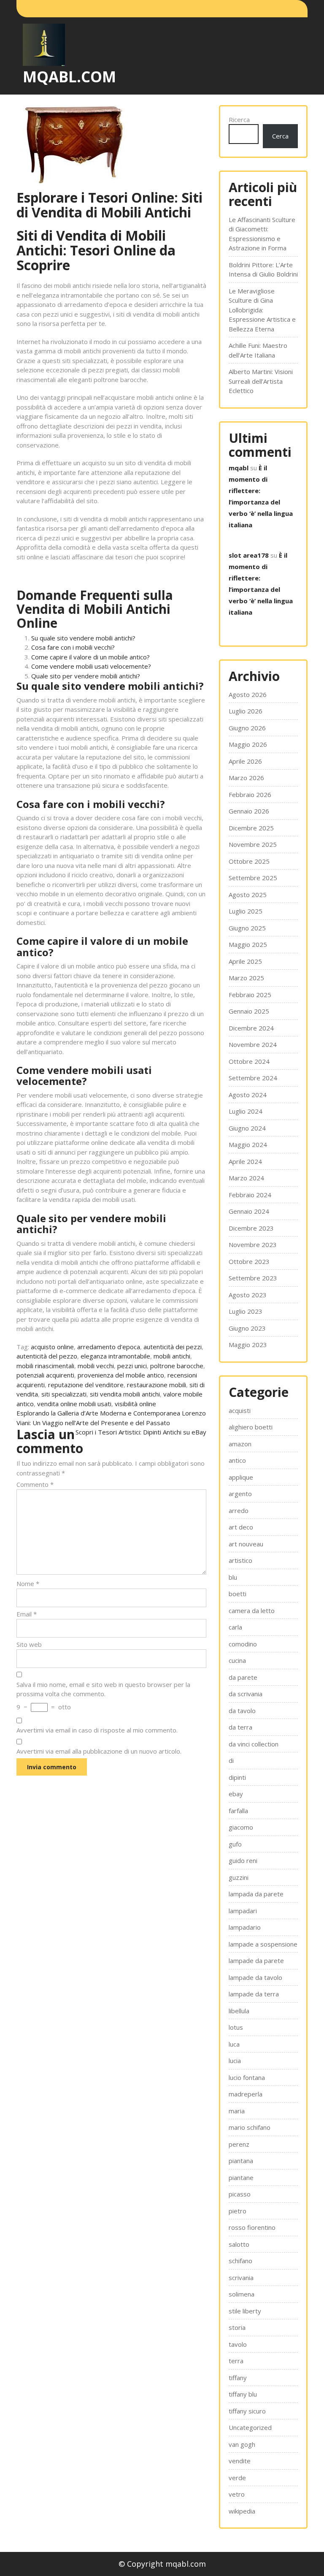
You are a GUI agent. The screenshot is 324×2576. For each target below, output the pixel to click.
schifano (240, 2261)
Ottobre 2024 (249, 1061)
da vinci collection (254, 1744)
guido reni (243, 1860)
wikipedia (242, 2511)
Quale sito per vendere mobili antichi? (86, 676)
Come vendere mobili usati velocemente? (91, 666)
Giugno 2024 (247, 1128)
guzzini (239, 1877)
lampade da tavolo (255, 1977)
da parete (243, 1677)
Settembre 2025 (253, 878)
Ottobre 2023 (249, 1261)
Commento (35, 1484)
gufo (235, 1844)
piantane (241, 2177)
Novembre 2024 (253, 1044)
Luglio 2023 (246, 1311)
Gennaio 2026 (249, 811)
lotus (236, 2027)
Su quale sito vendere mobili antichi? (83, 638)
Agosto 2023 (248, 1295)
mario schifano (250, 2127)
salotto (239, 2244)
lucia (235, 2061)
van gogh (242, 2444)
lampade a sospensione (263, 1944)
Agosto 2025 (248, 895)
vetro (237, 2494)
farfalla (238, 1811)
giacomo (241, 1827)
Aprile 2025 (245, 961)
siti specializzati (64, 1394)
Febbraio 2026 (250, 794)
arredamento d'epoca (109, 1347)
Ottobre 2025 (249, 861)
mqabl (239, 468)
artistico (240, 1560)
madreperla (246, 2094)
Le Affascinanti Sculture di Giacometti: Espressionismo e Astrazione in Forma (262, 234)
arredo (239, 1510)
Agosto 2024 (248, 1095)
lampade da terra (254, 1994)
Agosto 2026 (248, 694)
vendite (240, 2461)
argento (240, 1494)
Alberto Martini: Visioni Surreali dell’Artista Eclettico (261, 381)
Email (27, 1614)
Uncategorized (250, 2427)
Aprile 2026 (245, 761)
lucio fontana (247, 2077)
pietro (238, 2211)
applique (241, 1477)
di (231, 1760)
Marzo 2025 (246, 978)
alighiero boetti (251, 1427)
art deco (241, 1527)
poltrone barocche (177, 1366)
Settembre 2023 (253, 1278)
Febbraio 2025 (250, 995)
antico (237, 1460)
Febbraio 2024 (250, 1195)
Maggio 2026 (248, 744)
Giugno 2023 (247, 1328)
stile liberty (245, 2311)
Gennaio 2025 (249, 1011)
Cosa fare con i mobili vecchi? (73, 647)
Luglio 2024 (246, 1111)
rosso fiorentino (252, 2227)
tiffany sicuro (247, 2411)
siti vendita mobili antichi (125, 1394)
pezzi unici (132, 1366)
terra (236, 2361)
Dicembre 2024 (251, 1028)
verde (237, 2478)
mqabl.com (69, 77)
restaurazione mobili (157, 1385)
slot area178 (249, 555)
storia (237, 2327)
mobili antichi (172, 1356)
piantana (241, 2161)
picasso (240, 2194)
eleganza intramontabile (115, 1356)
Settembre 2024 (253, 1078)
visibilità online (135, 1404)
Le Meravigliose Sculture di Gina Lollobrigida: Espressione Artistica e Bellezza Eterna (262, 310)
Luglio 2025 (246, 911)
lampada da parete (256, 1894)
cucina (237, 1660)
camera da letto (252, 1611)
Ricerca (239, 119)
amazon (240, 1444)
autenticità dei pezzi (173, 1347)
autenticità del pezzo (47, 1356)
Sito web (29, 1644)
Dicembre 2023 (251, 1228)
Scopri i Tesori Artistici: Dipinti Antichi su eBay (141, 1432)
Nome (28, 1584)
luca (234, 2044)
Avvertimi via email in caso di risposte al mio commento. (97, 1730)
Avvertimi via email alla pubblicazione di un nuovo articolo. (99, 1751)
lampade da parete (256, 1960)
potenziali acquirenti (45, 1375)
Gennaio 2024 (249, 1211)
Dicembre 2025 (251, 828)
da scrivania (246, 1694)
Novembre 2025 (253, 844)
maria (237, 2111)
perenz (239, 2144)
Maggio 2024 (248, 1144)
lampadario (245, 1927)
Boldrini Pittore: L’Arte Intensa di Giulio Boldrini (263, 270)
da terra (240, 1727)
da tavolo (242, 1711)
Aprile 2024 (245, 1161)
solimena (242, 2294)
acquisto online (52, 1347)
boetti (238, 1594)
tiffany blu (243, 2394)
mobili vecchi (96, 1366)
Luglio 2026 (246, 711)
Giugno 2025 (247, 928)
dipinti (237, 1777)
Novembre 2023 (253, 1245)
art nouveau (246, 1544)
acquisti (240, 1410)
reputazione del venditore (86, 1385)
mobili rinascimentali (45, 1366)
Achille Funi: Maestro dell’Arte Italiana (258, 350)
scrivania (241, 2278)
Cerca (280, 136)
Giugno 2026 (247, 728)
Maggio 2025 (248, 944)
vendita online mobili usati (74, 1404)
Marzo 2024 (246, 1178)
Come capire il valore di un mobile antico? (90, 657)
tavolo (238, 2344)
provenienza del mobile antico (121, 1375)
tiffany (238, 2378)
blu (233, 1577)
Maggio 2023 (248, 1345)
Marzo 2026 (246, 778)
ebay (236, 1794)
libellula (239, 2011)
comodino (243, 1644)
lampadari (243, 1911)
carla (235, 1627)
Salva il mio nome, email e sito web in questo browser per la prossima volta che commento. (103, 1689)
